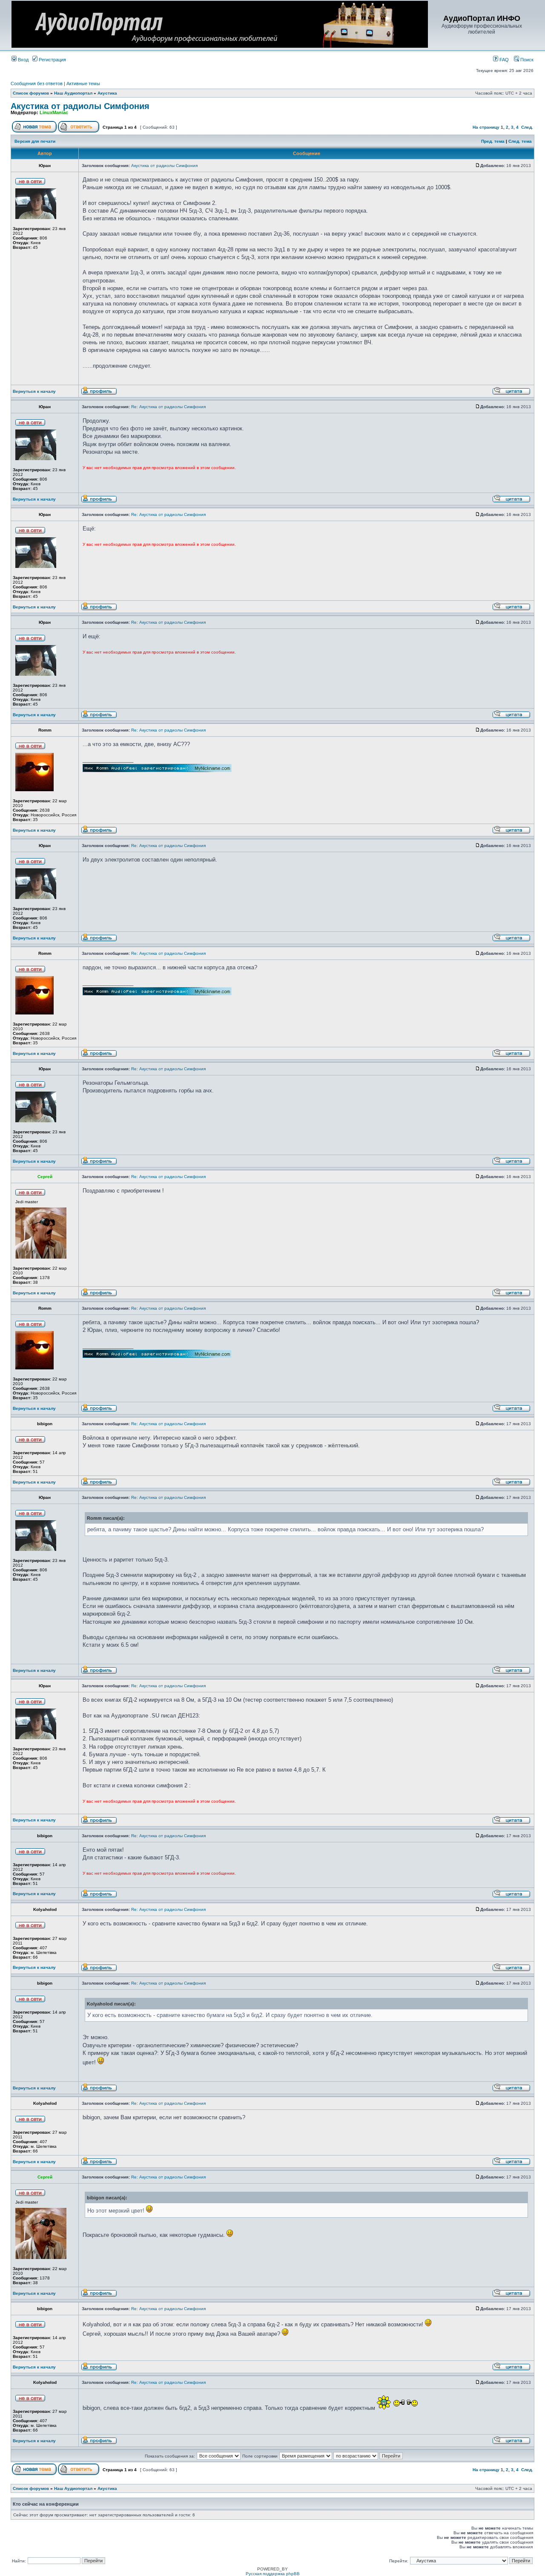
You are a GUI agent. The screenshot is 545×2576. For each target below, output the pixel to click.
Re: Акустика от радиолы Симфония (168, 407)
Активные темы (83, 84)
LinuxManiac (54, 112)
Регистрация (52, 60)
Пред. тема (493, 141)
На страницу (486, 127)
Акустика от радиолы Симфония (80, 106)
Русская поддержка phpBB (273, 2574)
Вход (23, 60)
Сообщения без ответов (37, 84)
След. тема (520, 141)
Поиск (526, 60)
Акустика (107, 93)
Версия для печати (35, 141)
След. (527, 127)
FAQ (503, 60)
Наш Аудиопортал (73, 93)
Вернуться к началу (34, 391)
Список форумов (31, 93)
